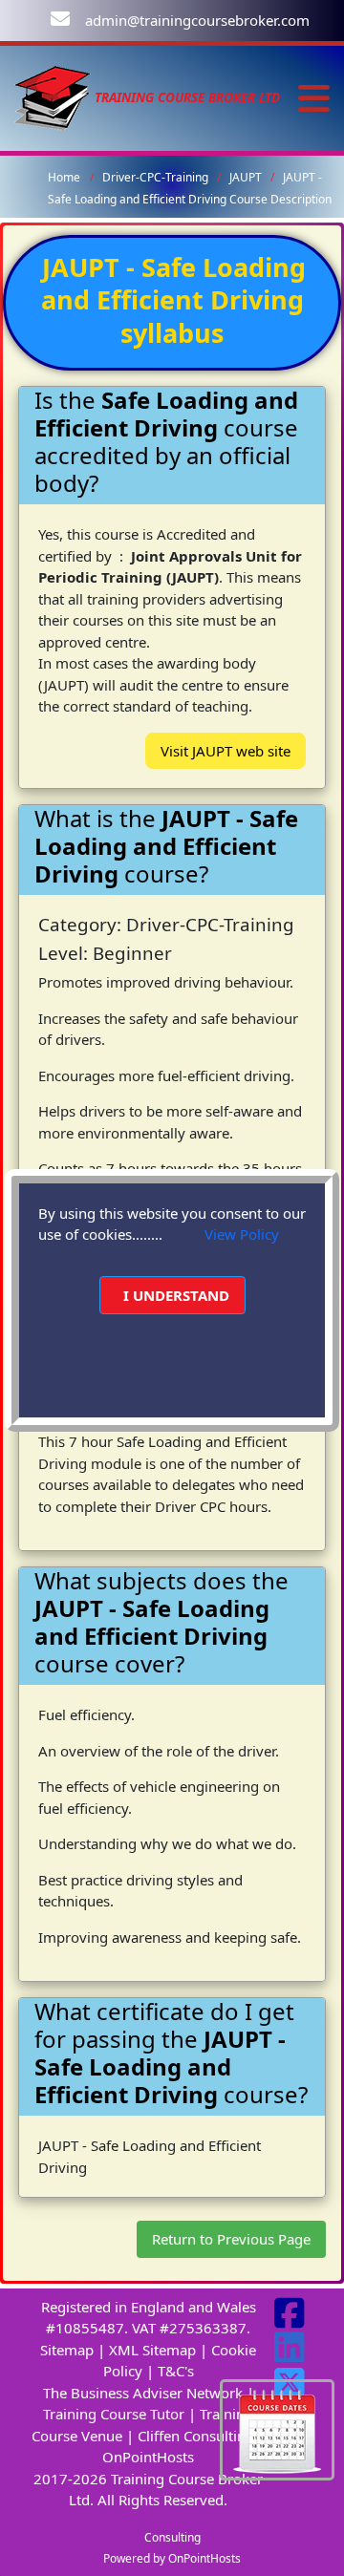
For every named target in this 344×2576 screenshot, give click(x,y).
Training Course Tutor (114, 2414)
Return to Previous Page (231, 2239)
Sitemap (67, 2350)
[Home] (53, 97)
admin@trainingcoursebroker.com (197, 20)
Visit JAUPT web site (226, 751)
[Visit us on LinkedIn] (290, 2354)
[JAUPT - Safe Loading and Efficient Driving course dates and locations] (277, 2428)
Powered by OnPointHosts (172, 2558)
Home (64, 177)
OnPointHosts (148, 2457)
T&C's (176, 2371)
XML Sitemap (152, 2350)
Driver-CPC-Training (157, 177)
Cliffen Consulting (196, 2436)
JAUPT (247, 177)
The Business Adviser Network (143, 2393)
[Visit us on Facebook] (290, 2320)
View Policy (242, 1234)
